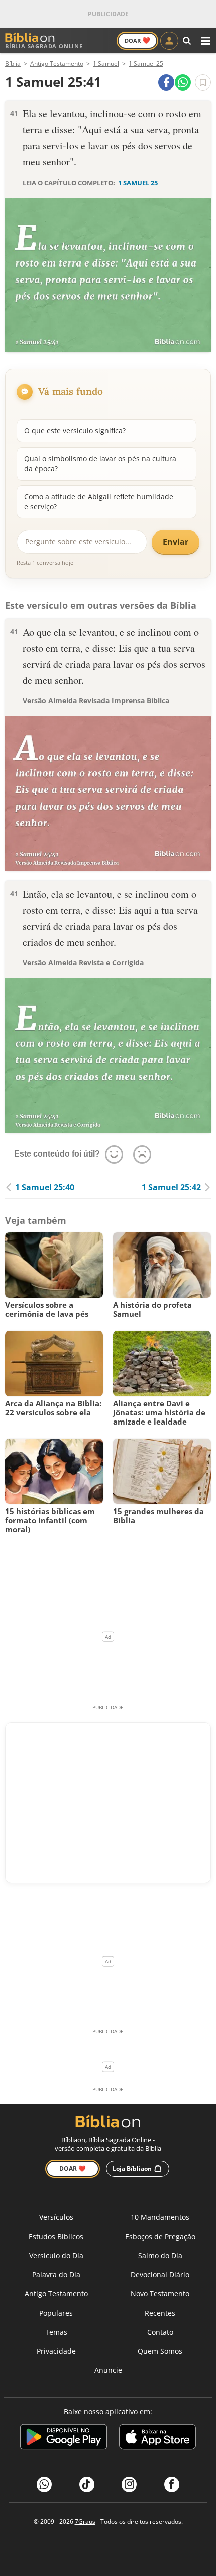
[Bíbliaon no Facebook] (172, 2484)
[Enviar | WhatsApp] (183, 82)
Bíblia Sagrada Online (44, 46)
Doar (137, 40)
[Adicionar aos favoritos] (203, 82)
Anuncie (108, 2370)
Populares (56, 2313)
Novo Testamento (160, 2294)
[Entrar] (169, 41)
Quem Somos (160, 2351)
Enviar (176, 542)
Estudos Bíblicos (56, 2236)
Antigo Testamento (56, 2294)
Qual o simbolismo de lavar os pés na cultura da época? (100, 463)
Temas (56, 2332)
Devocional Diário (160, 2275)
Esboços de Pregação (160, 2236)
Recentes (160, 2313)
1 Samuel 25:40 (45, 1187)
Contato (160, 2332)
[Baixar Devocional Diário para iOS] (157, 2438)
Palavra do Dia (56, 2275)
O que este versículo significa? (75, 431)
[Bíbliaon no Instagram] (129, 2484)
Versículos (56, 2217)
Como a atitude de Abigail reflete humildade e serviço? (99, 502)
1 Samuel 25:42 (171, 1187)
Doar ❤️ (73, 2168)
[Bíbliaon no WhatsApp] (44, 2484)
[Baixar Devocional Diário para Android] (64, 2438)
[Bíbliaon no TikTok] (87, 2484)
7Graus (85, 2521)
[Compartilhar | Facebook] (166, 82)
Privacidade (56, 2351)
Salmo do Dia (160, 2255)
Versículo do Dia (56, 2255)
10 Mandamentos (160, 2217)
